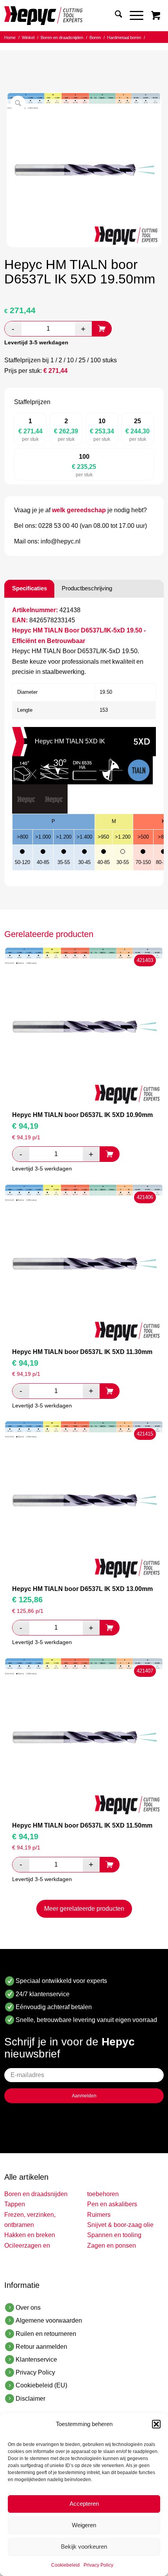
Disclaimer (30, 2399)
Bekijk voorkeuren (84, 2547)
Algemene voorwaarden (49, 2320)
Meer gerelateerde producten (84, 1909)
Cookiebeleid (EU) (41, 2385)
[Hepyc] (68, 16)
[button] (156, 2424)
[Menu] (133, 16)
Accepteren (84, 2504)
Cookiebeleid (65, 2565)
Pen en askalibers (112, 2204)
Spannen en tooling (114, 2235)
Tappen (15, 2204)
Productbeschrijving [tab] (87, 588)
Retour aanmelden (41, 2347)
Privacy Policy (98, 2565)
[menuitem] (115, 16)
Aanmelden (84, 2096)
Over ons (28, 2308)
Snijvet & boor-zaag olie (120, 2225)
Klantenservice (36, 2360)
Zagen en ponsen (112, 2246)
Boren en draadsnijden (36, 2194)
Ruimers (99, 2215)
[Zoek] (115, 16)
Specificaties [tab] (29, 588)
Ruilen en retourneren (46, 2334)
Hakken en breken (30, 2235)
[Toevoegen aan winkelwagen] (102, 329)
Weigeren (84, 2525)
